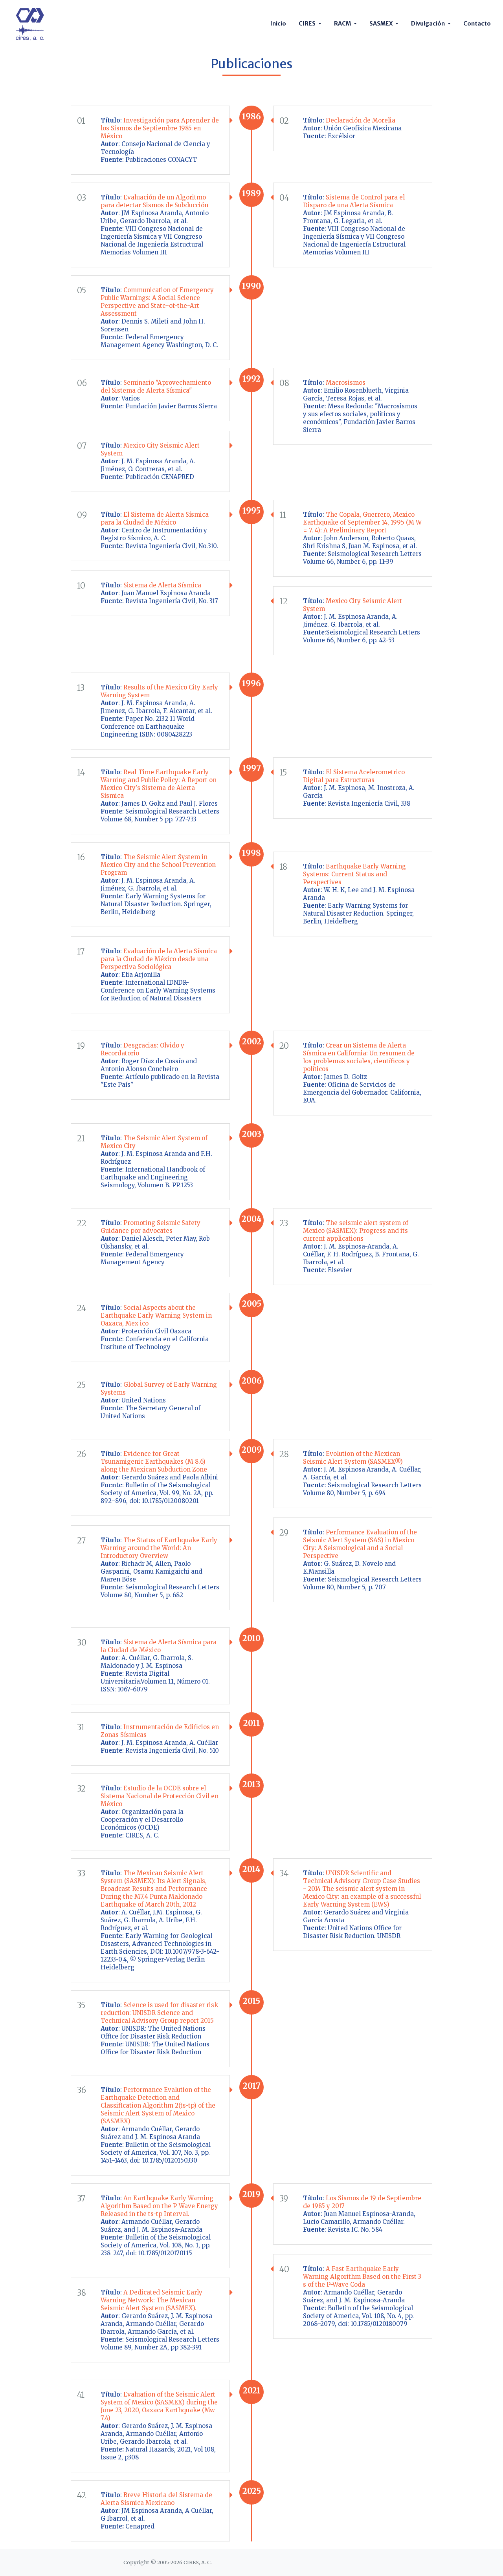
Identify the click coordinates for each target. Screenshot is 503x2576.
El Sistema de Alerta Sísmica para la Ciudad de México (155, 518)
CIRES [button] (308, 24)
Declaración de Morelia (361, 120)
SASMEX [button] (382, 24)
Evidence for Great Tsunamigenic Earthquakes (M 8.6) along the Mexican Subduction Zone (154, 1462)
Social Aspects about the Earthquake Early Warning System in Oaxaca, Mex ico (156, 1315)
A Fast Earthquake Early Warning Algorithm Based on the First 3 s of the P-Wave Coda (362, 2277)
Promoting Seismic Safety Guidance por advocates (151, 1227)
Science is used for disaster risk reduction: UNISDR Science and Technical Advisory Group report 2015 (159, 2013)
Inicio (278, 24)
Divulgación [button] (429, 24)
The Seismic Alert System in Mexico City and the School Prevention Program (158, 865)
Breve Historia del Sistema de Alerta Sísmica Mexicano (156, 2499)
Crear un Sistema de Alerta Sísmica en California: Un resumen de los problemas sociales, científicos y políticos (359, 1057)
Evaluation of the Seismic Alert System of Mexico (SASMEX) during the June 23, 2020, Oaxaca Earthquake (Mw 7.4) (159, 2406)
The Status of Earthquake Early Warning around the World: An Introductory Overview (159, 1548)
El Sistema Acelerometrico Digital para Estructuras (354, 776)
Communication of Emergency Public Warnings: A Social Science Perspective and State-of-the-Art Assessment (157, 302)
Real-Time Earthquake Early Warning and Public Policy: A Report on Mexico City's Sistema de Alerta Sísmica (159, 784)
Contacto (477, 24)
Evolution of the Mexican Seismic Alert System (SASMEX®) (353, 1458)
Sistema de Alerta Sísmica (162, 585)
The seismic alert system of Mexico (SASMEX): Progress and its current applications (356, 1231)
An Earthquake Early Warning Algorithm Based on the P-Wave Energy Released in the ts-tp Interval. (159, 2206)
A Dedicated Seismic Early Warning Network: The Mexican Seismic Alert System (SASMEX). (151, 2300)
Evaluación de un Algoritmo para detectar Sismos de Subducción (154, 201)
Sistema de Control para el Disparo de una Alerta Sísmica (354, 201)
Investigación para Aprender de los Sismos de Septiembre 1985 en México (160, 128)
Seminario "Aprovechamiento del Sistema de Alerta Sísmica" (156, 387)
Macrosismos (346, 383)
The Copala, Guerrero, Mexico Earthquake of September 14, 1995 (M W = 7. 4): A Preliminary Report (362, 522)
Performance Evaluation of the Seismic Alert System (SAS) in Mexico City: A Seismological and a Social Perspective (360, 1544)
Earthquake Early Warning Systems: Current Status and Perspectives (354, 874)
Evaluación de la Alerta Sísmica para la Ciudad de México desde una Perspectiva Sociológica (159, 959)
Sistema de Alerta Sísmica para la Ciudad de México (159, 1646)
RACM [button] (343, 24)
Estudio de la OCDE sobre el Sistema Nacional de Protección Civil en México (160, 1796)
